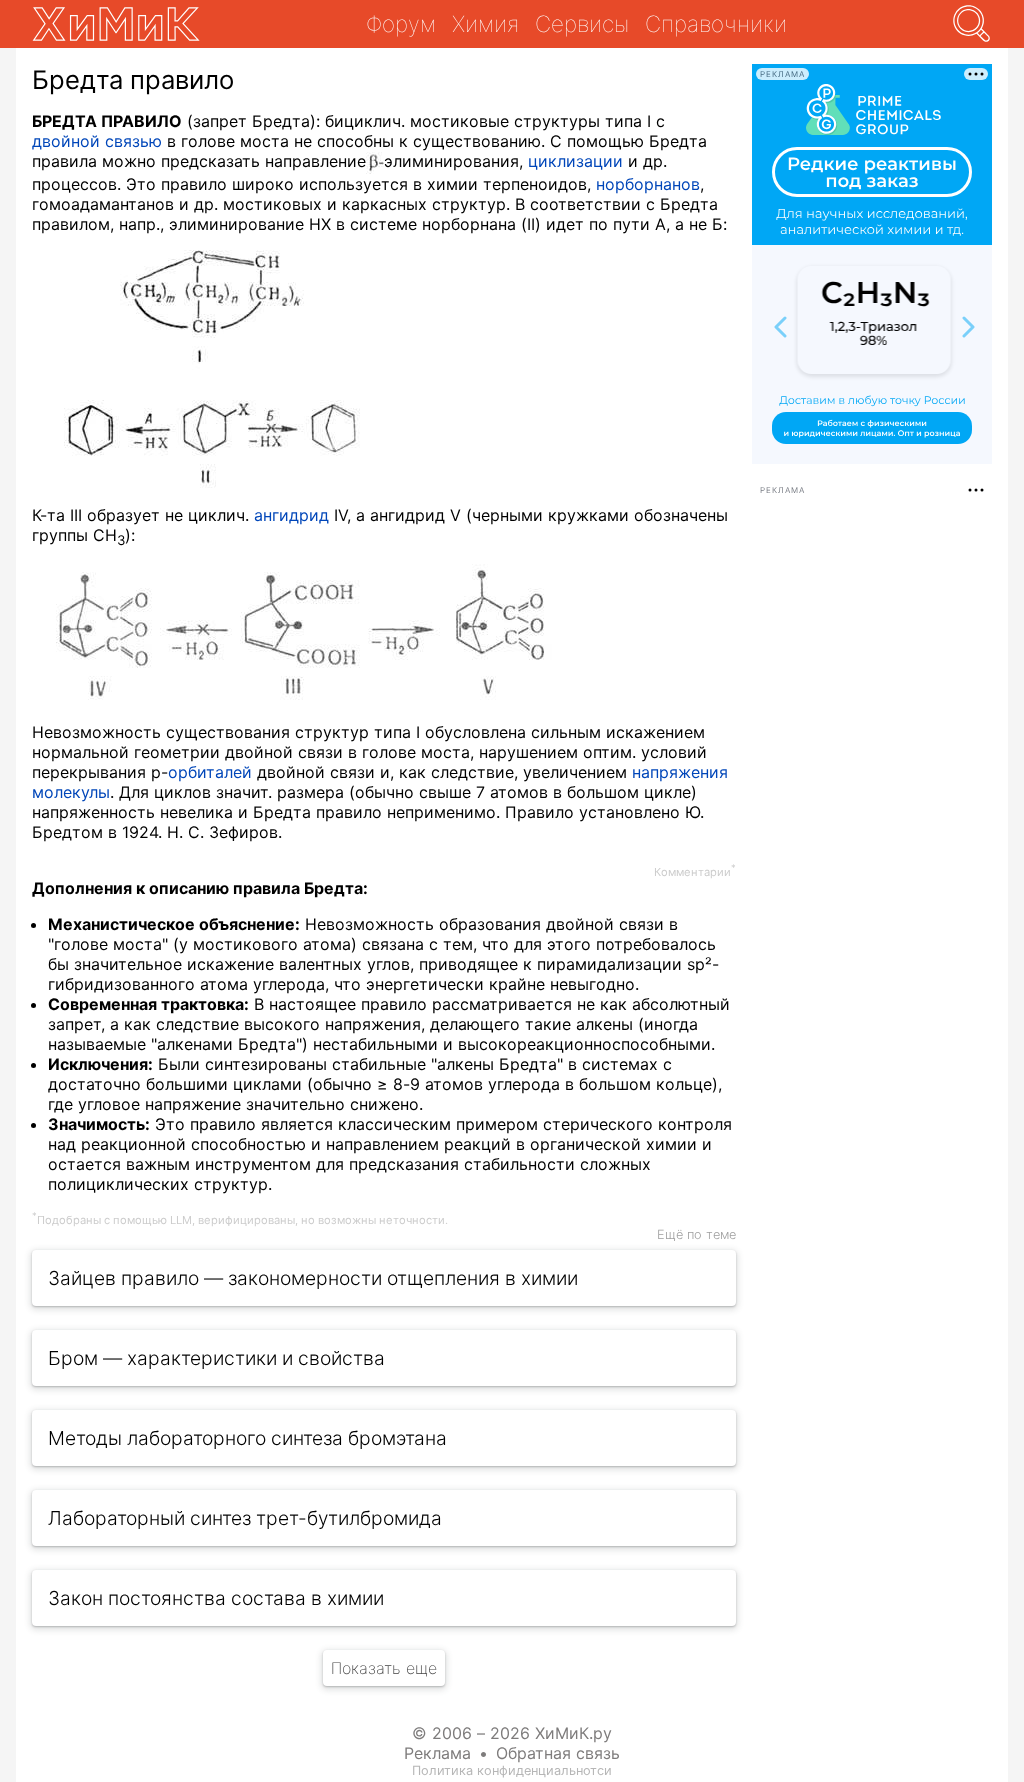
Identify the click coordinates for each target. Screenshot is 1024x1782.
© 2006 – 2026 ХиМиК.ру (512, 1733)
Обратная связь (558, 1753)
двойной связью (97, 141)
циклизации (575, 161)
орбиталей (210, 772)
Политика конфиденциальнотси (512, 1770)
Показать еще (384, 1668)
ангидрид (291, 515)
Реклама (437, 1753)
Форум (401, 23)
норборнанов (648, 184)
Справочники (716, 23)
